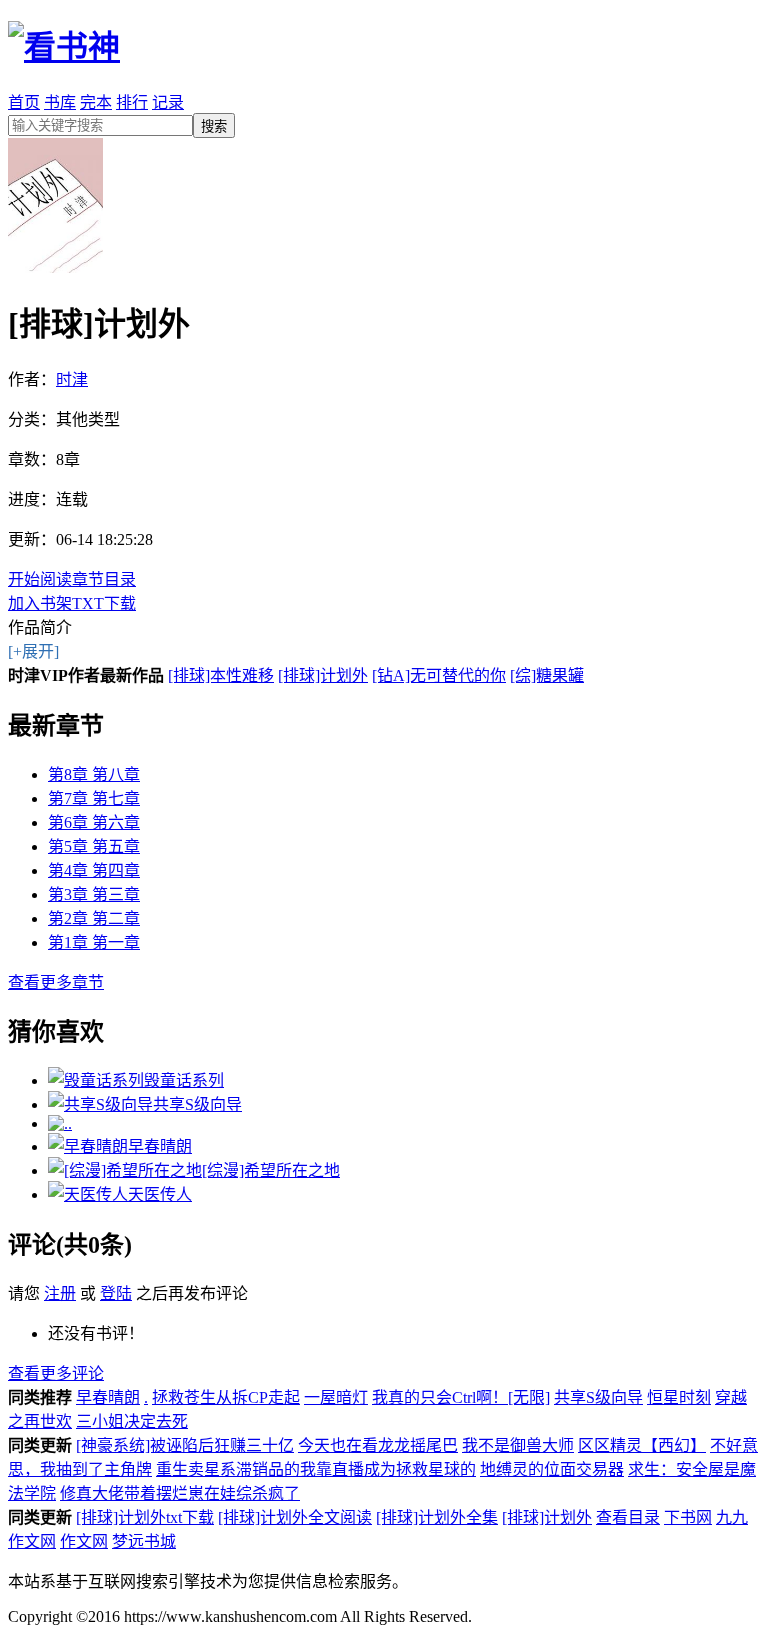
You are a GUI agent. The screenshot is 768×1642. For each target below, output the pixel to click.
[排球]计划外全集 (437, 1517)
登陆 (116, 1293)
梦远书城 (144, 1541)
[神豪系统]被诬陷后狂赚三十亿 (185, 1445)
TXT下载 (104, 603)
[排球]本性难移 (221, 675)
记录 (168, 102)
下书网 (688, 1517)
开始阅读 (40, 579)
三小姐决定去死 (132, 1421)
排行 (132, 102)
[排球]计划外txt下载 (145, 1517)
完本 (96, 102)
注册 (60, 1293)
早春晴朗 (108, 1397)
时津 (72, 379)
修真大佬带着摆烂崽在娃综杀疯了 (180, 1493)
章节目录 (104, 579)
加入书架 (40, 603)
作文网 (84, 1541)
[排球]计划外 (323, 675)
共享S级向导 (598, 1397)
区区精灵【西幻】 (642, 1445)
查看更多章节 (56, 982)
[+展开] (33, 651)
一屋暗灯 (336, 1397)
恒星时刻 (679, 1397)
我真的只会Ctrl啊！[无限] (461, 1397)
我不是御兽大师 (518, 1445)
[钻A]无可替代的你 (439, 675)
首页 (24, 102)
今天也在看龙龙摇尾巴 (378, 1445)
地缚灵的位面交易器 (552, 1469)
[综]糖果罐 (547, 675)
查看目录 (628, 1517)
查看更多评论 (56, 1373)
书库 (60, 102)
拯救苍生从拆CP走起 (226, 1397)
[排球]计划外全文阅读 (295, 1517)
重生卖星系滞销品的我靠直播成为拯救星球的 (316, 1469)
